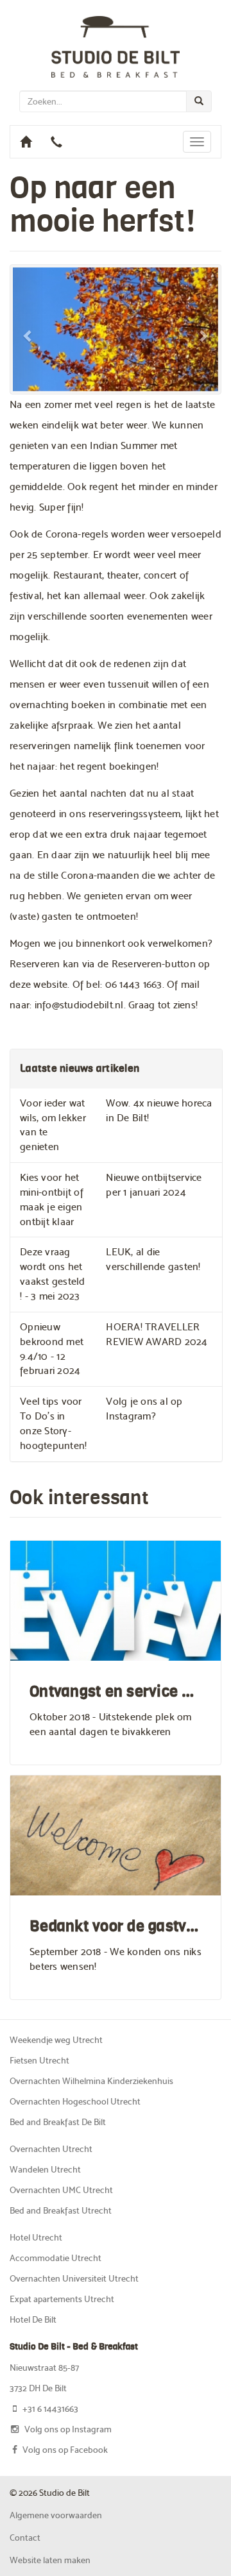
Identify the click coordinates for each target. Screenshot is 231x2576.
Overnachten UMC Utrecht (61, 2190)
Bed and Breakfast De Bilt (58, 2122)
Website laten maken (50, 2560)
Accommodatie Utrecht (56, 2258)
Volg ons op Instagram (68, 2429)
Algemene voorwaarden (56, 2515)
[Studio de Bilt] (116, 45)
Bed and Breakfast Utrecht (61, 2210)
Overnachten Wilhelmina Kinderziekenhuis (91, 2081)
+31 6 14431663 (50, 2409)
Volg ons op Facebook (65, 2450)
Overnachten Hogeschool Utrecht (75, 2101)
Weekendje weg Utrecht (56, 2040)
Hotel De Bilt (33, 2319)
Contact (25, 2538)
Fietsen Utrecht (39, 2060)
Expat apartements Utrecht (62, 2299)
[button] (28, 329)
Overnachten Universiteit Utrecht (74, 2278)
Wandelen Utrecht (45, 2169)
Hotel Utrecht (36, 2237)
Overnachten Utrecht (51, 2149)
